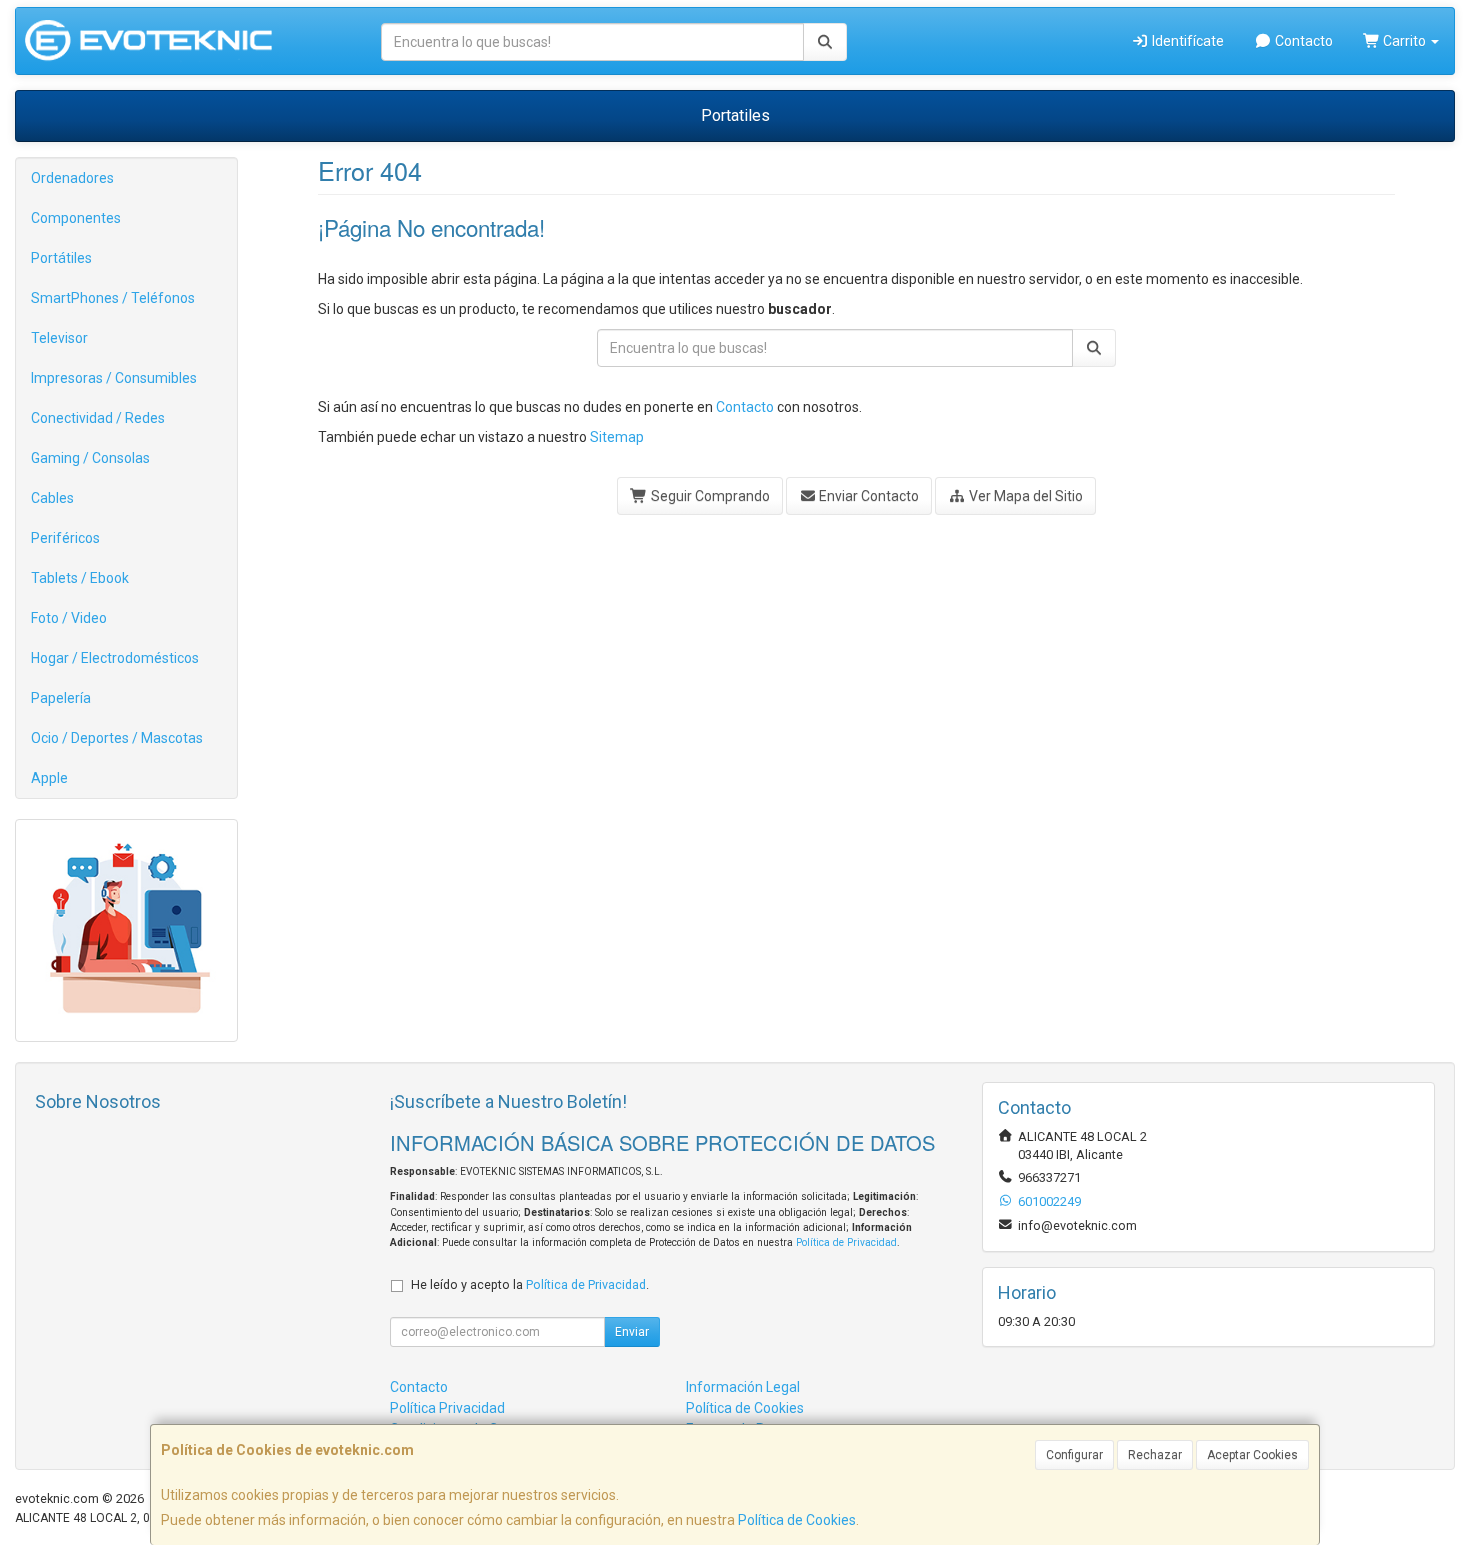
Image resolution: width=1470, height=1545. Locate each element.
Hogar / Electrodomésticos (115, 658)
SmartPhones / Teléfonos (113, 298)
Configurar (1074, 1455)
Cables (52, 498)
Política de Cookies (797, 1520)
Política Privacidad (447, 1408)
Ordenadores (72, 178)
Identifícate (1186, 41)
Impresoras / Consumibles (114, 378)
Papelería (61, 698)
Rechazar (1155, 1455)
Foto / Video (69, 618)
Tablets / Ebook (80, 578)
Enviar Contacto (867, 496)
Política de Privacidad (846, 1242)
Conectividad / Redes (98, 418)
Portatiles (735, 115)
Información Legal (743, 1387)
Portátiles (61, 258)
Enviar (632, 1332)
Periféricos (65, 538)
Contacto (1302, 41)
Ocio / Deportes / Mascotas (117, 738)
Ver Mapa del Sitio (1024, 496)
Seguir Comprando (709, 496)
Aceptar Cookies (1252, 1455)
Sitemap (617, 437)
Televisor (59, 338)
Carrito (1404, 41)
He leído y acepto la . (530, 1284)
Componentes (76, 218)
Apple (49, 778)
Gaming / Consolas (90, 458)
